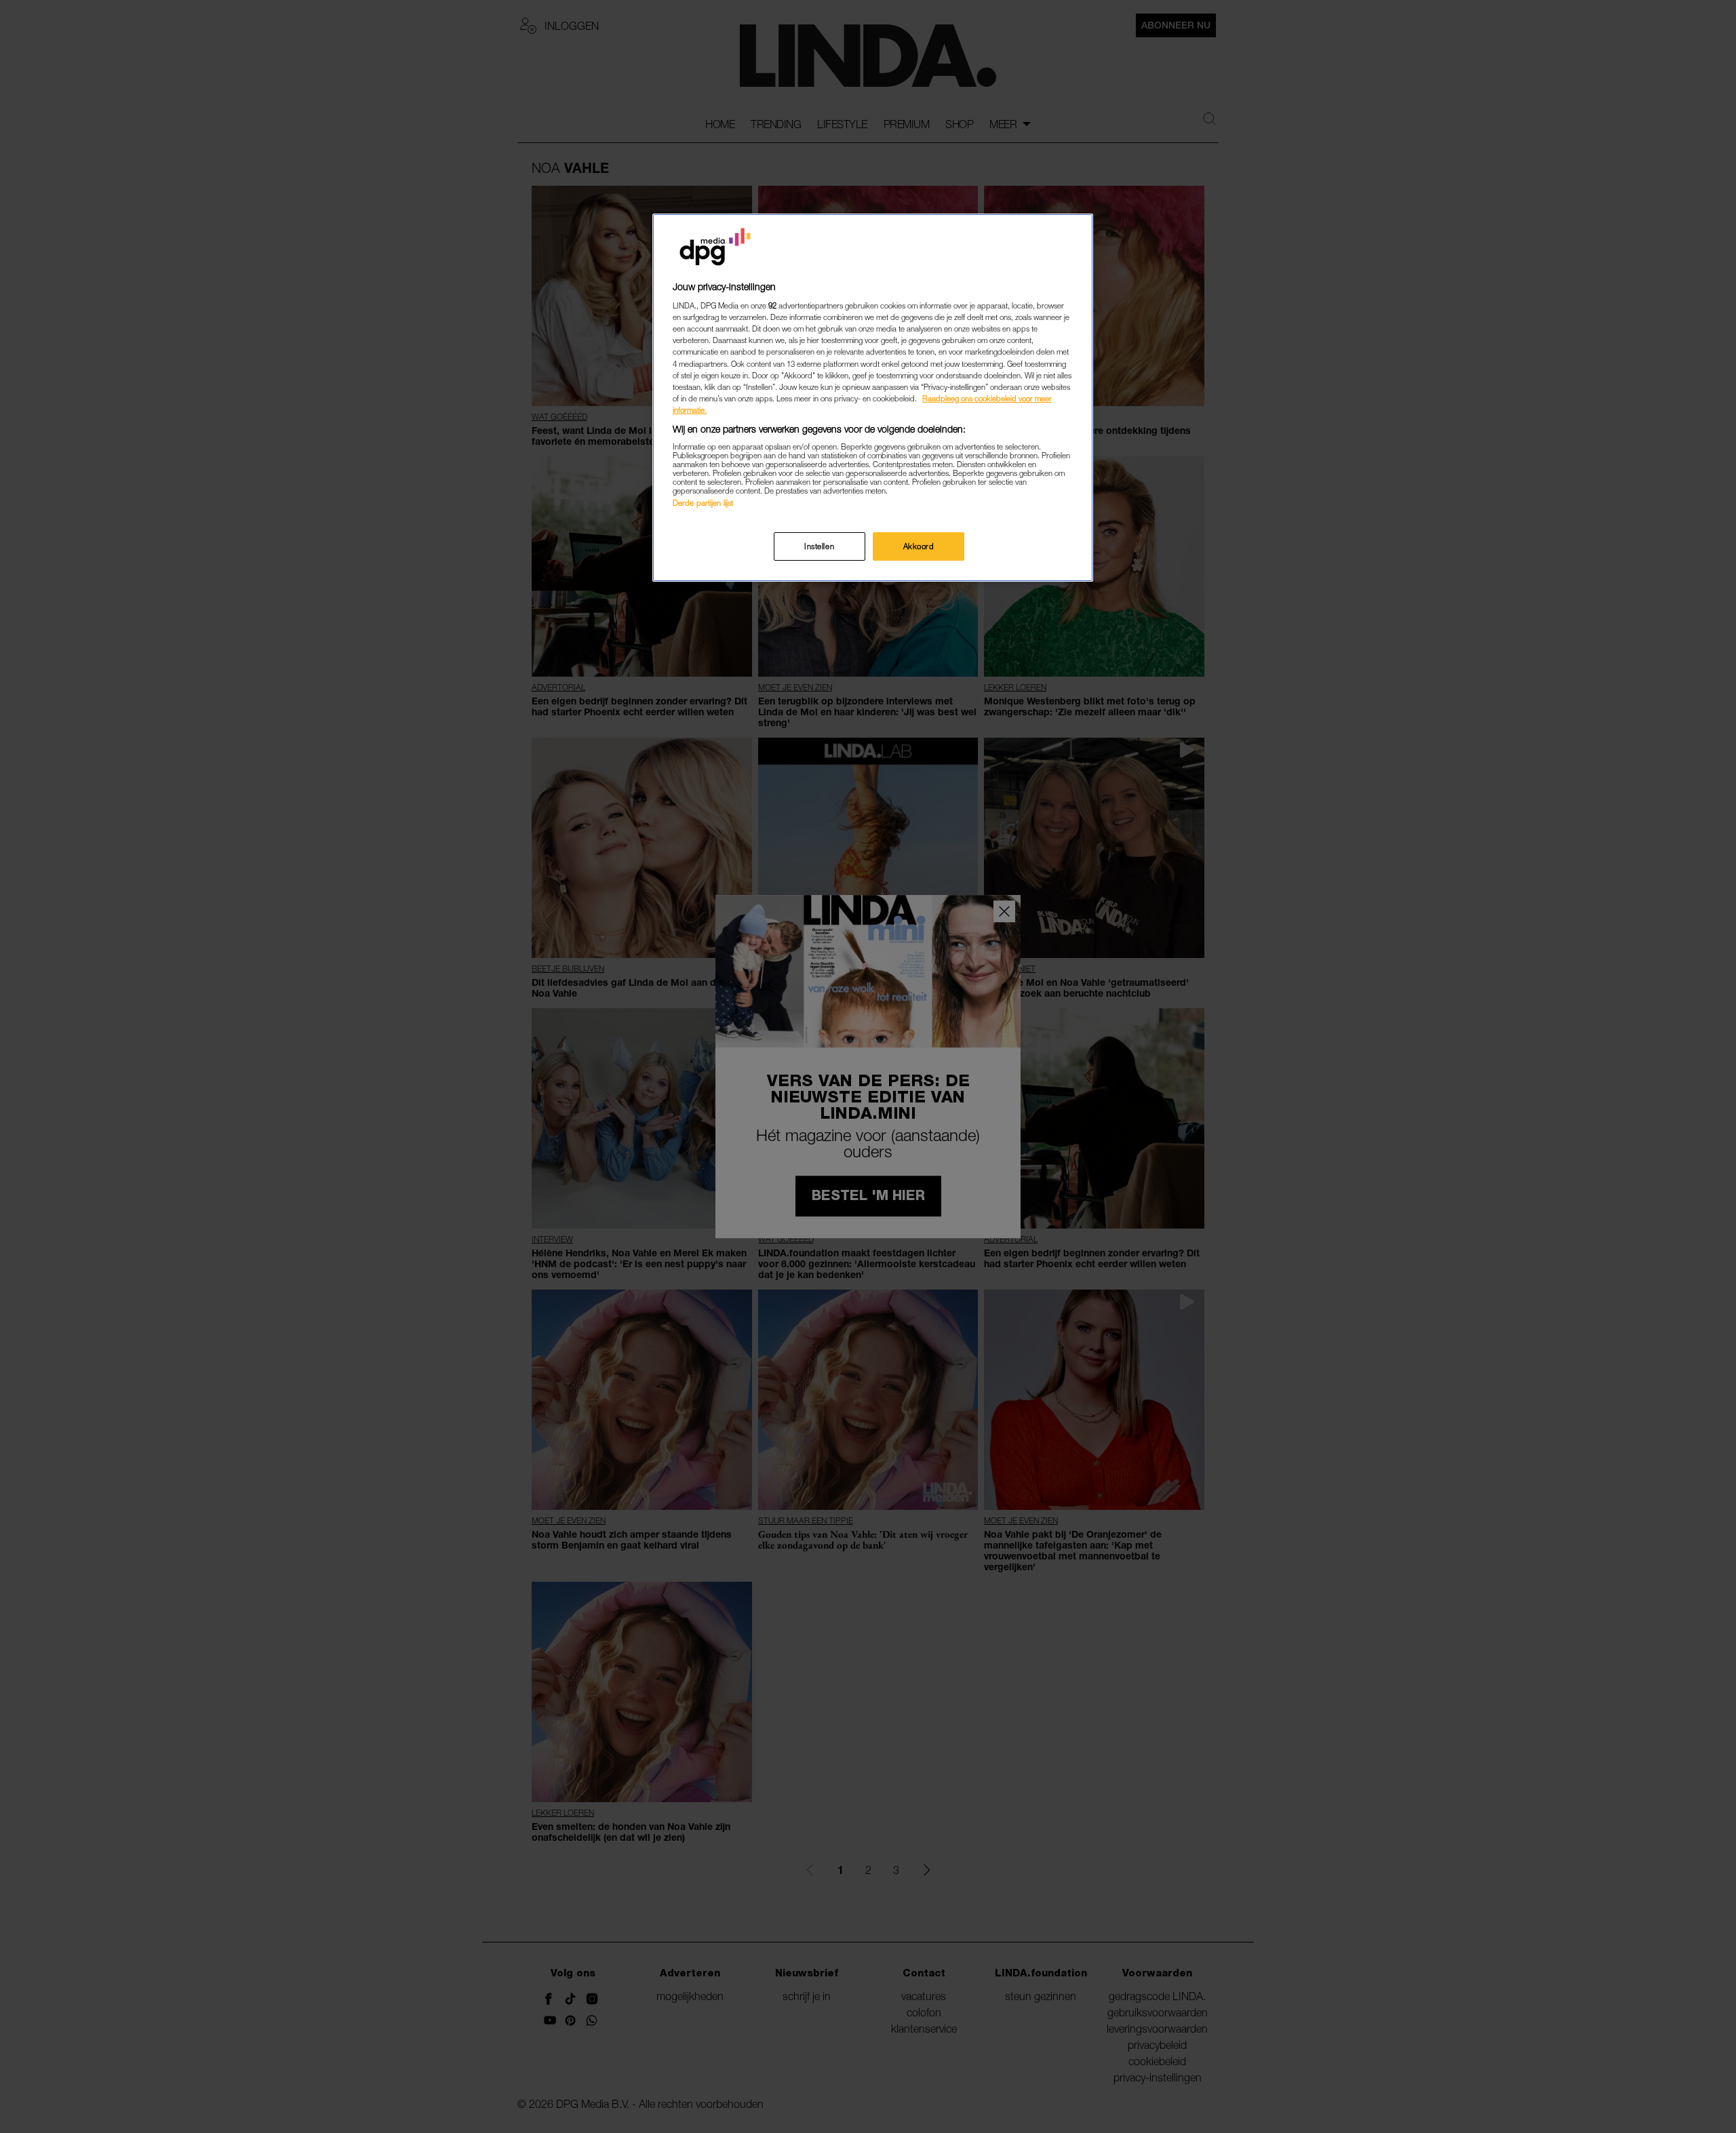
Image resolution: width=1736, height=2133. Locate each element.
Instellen (819, 546)
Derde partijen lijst (703, 503)
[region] (873, 398)
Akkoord (919, 546)
